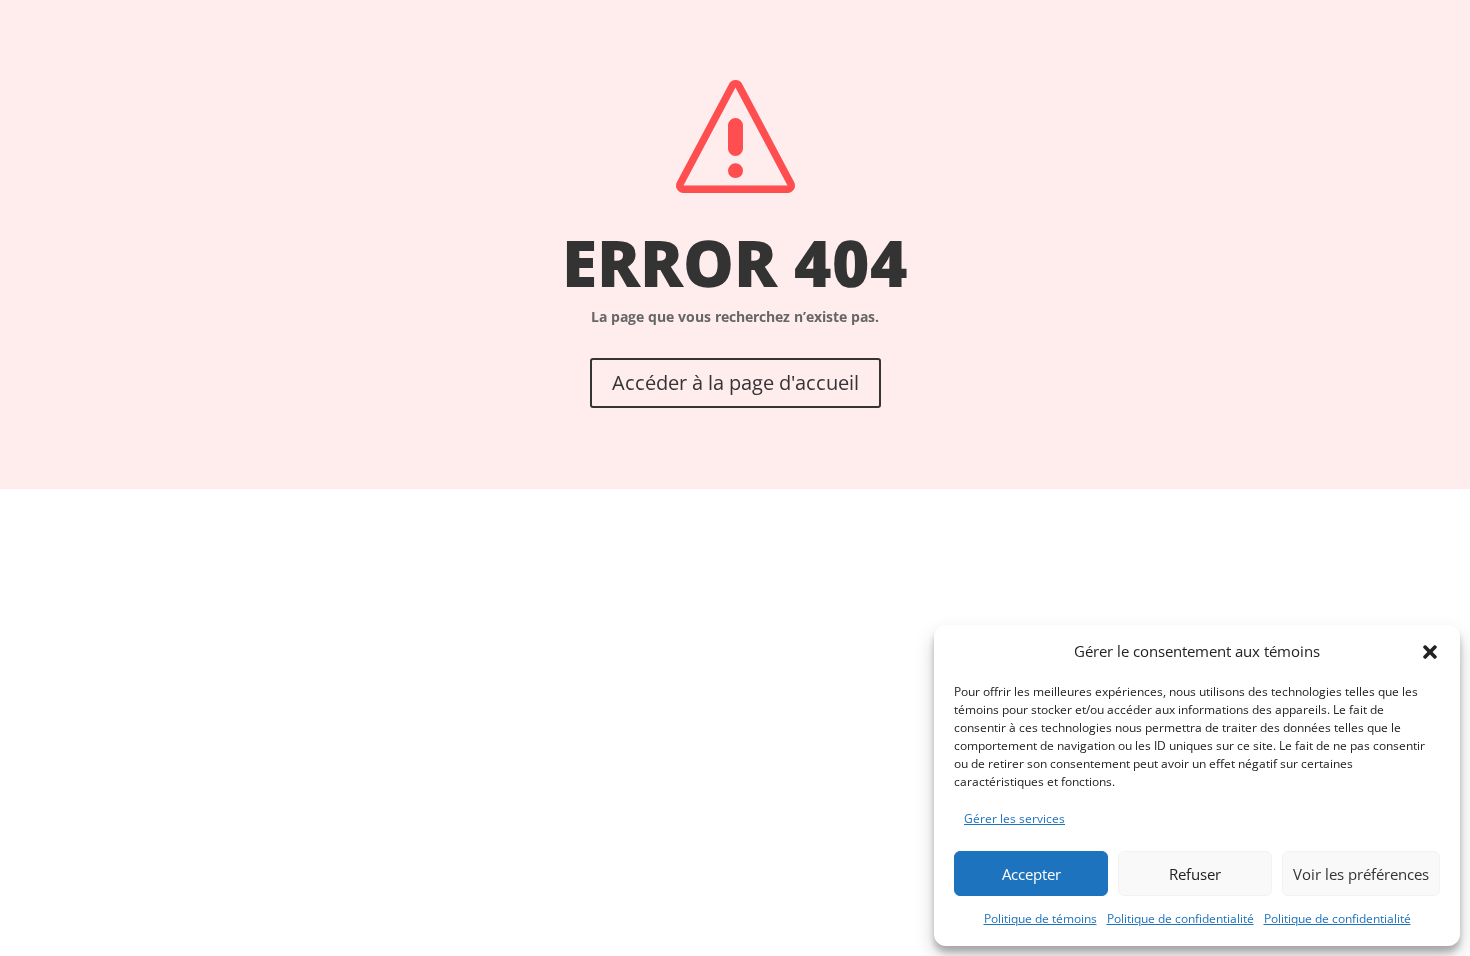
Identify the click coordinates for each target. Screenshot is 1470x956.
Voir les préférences (1361, 874)
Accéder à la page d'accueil (735, 382)
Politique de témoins (1040, 918)
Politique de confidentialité (1180, 918)
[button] (1430, 652)
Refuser (1195, 874)
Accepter (1031, 874)
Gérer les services (1014, 818)
